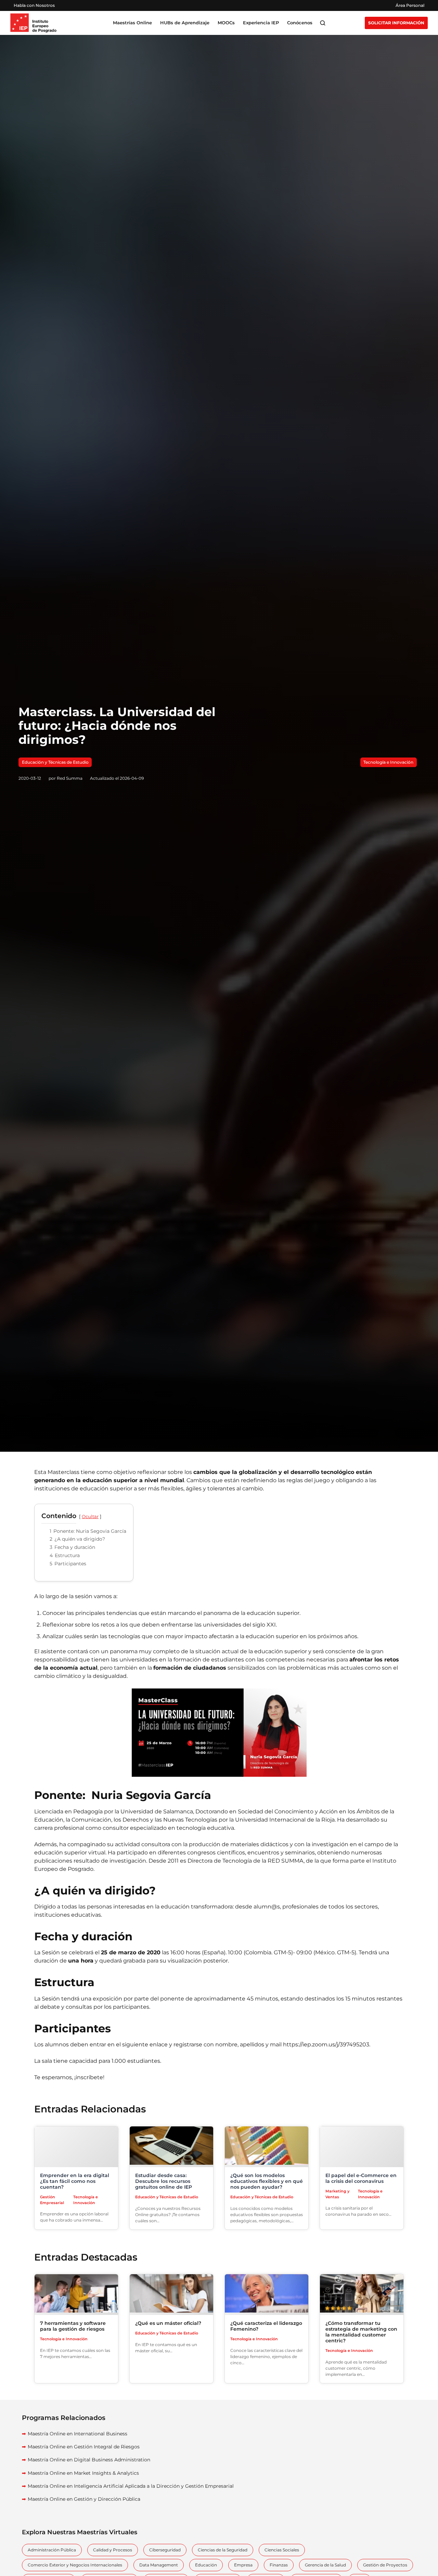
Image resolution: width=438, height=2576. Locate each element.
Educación (206, 2565)
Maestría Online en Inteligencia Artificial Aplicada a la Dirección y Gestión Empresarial (131, 2486)
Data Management (159, 2565)
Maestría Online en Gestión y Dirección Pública (84, 2499)
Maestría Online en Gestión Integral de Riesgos (84, 2447)
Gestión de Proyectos (385, 2565)
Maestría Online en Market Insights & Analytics (83, 2473)
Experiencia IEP (261, 23)
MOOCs (226, 23)
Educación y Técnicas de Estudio (55, 762)
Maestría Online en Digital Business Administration (89, 2460)
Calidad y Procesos (113, 2550)
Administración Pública (52, 2550)
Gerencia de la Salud (325, 2565)
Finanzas (279, 2565)
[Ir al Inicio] (33, 23)
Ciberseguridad (165, 2550)
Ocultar (90, 1517)
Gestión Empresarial (52, 2200)
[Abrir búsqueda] (323, 23)
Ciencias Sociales (282, 2550)
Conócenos (300, 23)
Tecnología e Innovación (388, 762)
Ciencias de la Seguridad (223, 2550)
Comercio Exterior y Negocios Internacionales (75, 2565)
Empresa (243, 2565)
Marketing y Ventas (337, 2194)
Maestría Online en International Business (78, 2434)
